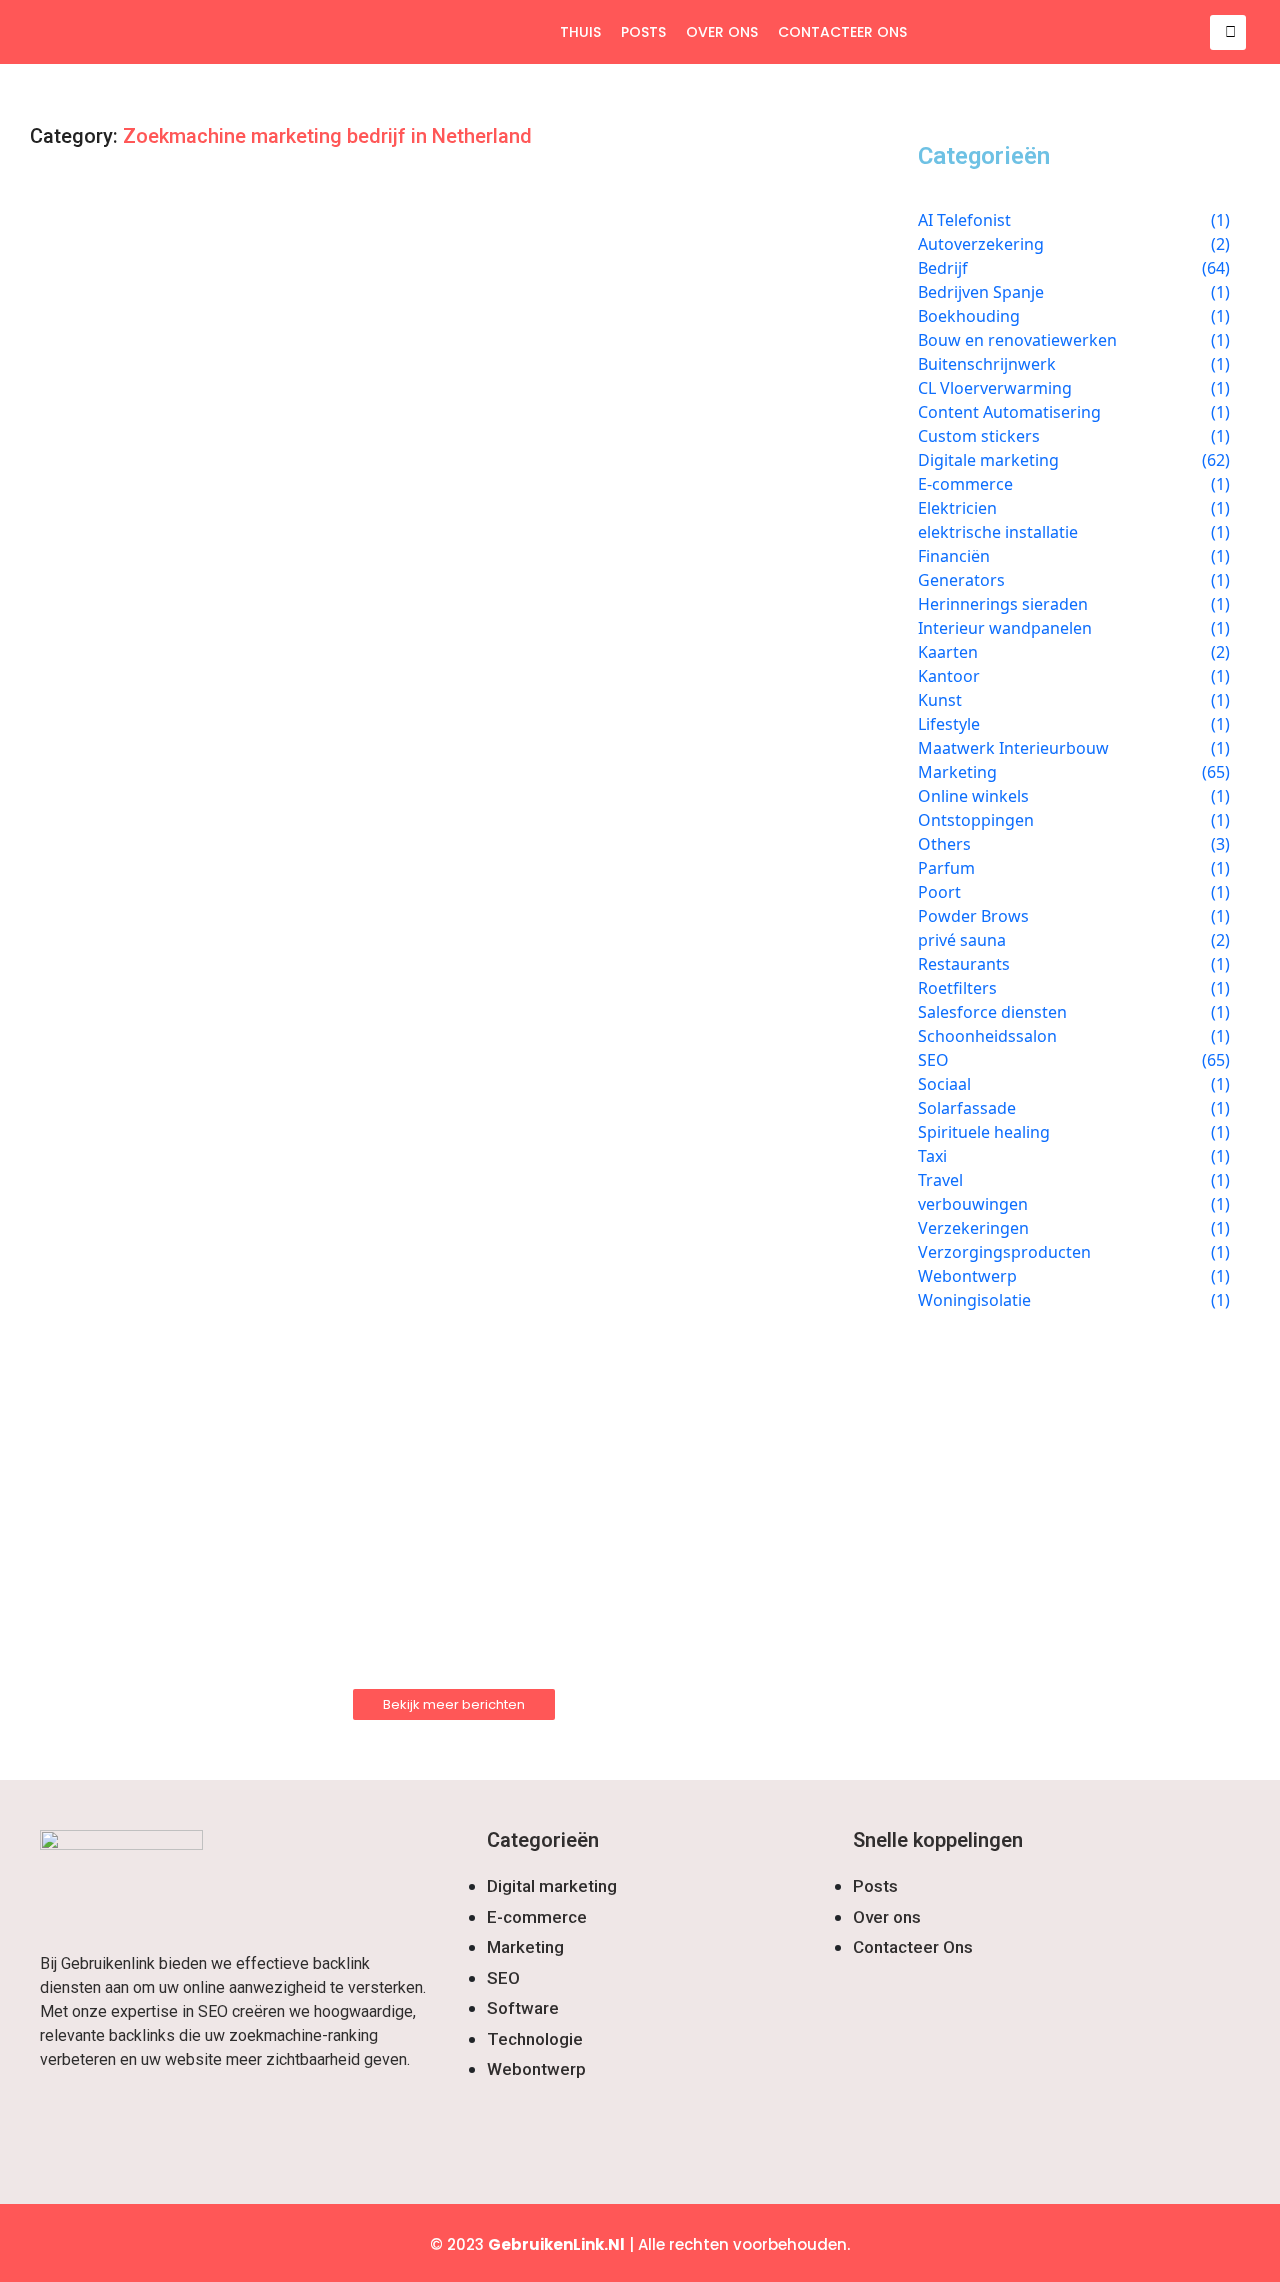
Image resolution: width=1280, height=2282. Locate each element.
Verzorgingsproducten (135, 416)
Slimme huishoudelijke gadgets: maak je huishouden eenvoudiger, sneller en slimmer (445, 627)
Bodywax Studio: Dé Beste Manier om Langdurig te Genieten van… (356, 1567)
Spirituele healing (120, 952)
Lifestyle (87, 594)
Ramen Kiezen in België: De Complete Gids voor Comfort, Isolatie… (359, 1165)
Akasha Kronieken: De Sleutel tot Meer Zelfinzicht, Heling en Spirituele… (384, 985)
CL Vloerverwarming (127, 773)
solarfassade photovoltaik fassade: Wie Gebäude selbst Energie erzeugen (396, 270)
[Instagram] (124, 2123)
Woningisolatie (110, 1311)
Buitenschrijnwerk (121, 1132)
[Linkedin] (242, 2123)
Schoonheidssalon (121, 1534)
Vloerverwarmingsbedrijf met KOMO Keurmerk (264, 806)
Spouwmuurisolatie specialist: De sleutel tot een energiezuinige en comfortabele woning (426, 1354)
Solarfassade (103, 237)
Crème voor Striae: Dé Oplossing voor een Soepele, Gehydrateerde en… (380, 449)
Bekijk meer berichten (454, 1704)
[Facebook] (65, 2123)
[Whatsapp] (183, 2123)
